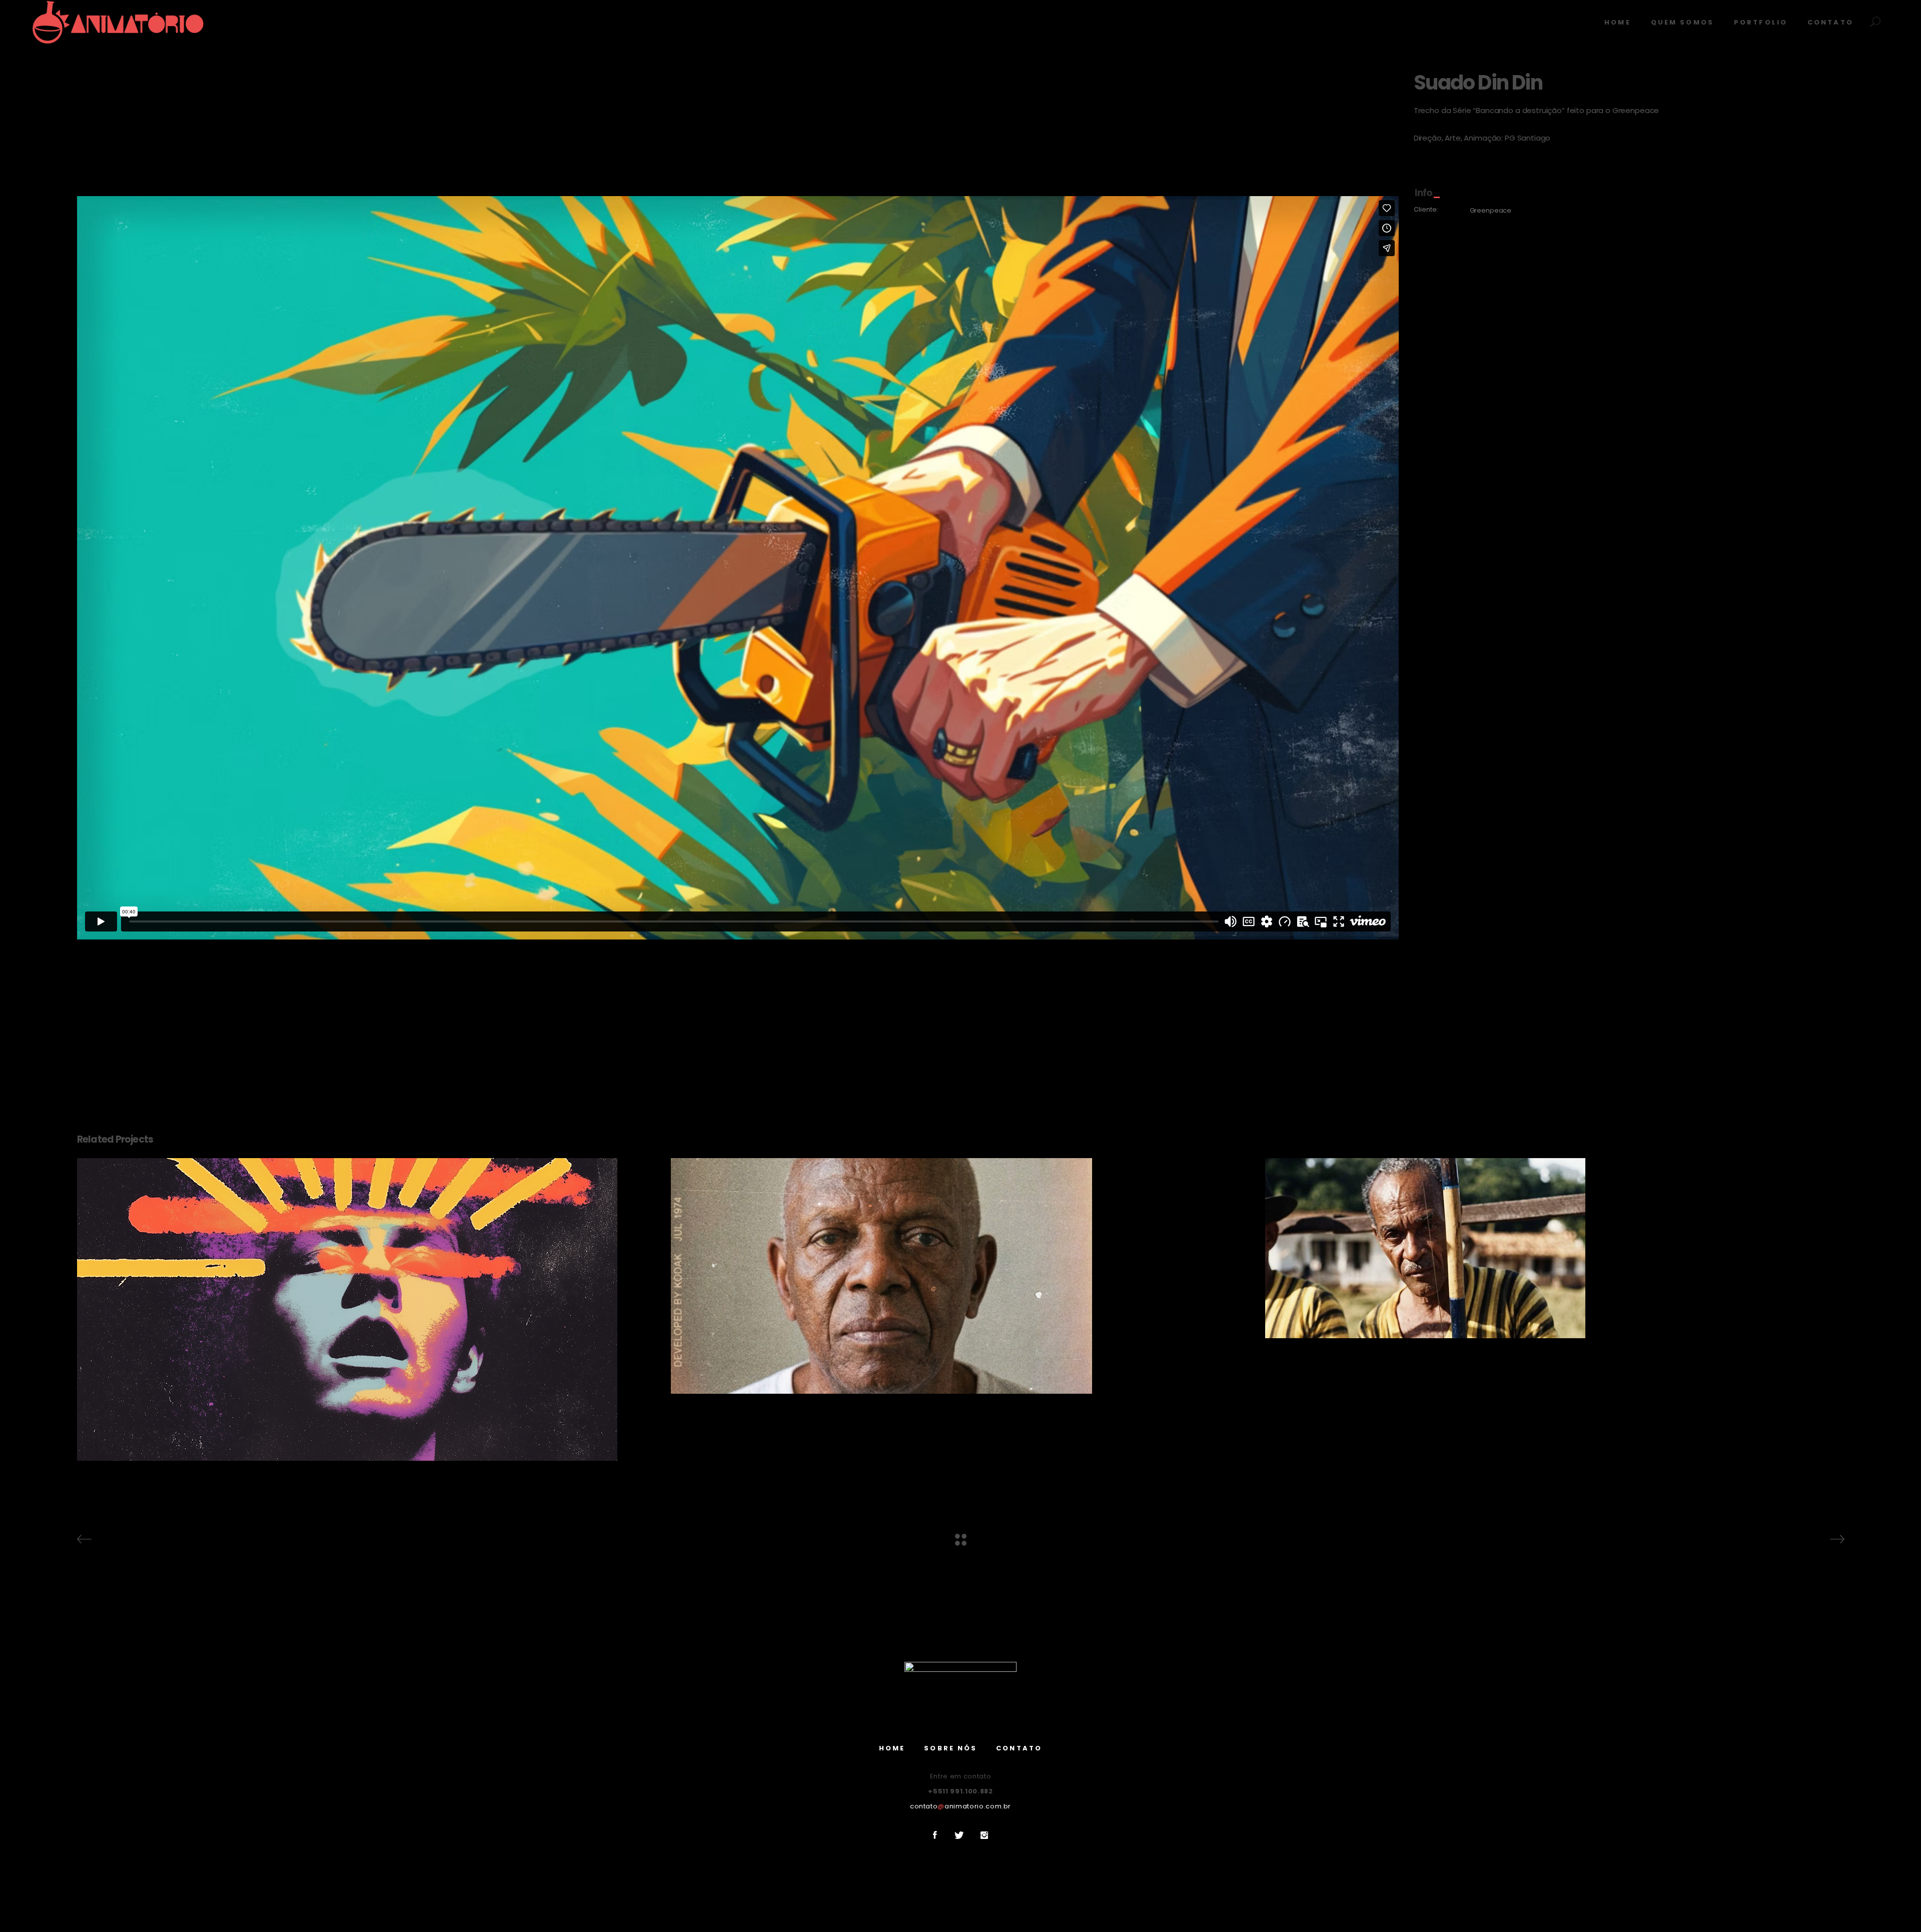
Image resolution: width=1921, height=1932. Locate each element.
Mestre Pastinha (1554, 1225)
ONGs (366, 1324)
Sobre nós (950, 1748)
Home (892, 1748)
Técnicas (366, 1335)
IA (366, 1301)
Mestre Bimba (960, 1253)
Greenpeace (1491, 210)
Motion (366, 1312)
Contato (1019, 1748)
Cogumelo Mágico (366, 1287)
